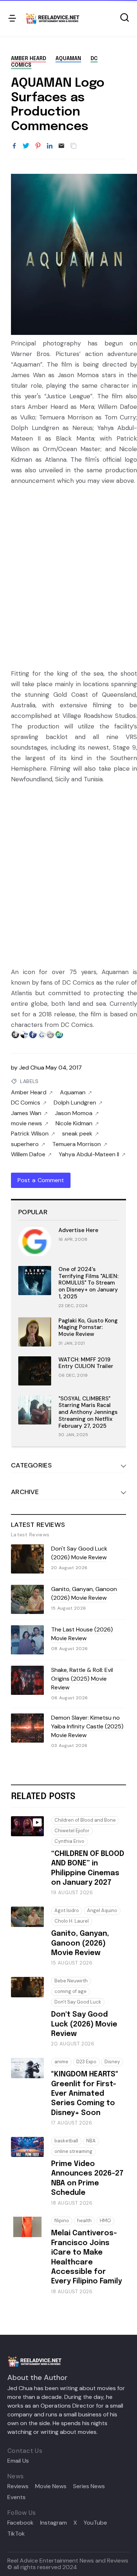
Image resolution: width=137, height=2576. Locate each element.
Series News (89, 2486)
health (84, 2221)
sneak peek (77, 1134)
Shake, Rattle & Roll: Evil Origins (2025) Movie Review (82, 1679)
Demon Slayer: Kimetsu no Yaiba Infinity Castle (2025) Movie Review (87, 1726)
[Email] (61, 146)
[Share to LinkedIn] (50, 146)
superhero (25, 1144)
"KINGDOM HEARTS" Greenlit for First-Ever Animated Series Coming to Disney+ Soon (85, 2094)
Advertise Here (78, 1230)
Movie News (51, 2486)
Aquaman (68, 59)
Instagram (54, 2523)
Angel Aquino (102, 1910)
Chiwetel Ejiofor (72, 1831)
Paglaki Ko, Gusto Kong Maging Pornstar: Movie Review (88, 1328)
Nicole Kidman (74, 1123)
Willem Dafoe (28, 1154)
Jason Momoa (74, 1113)
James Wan (26, 1113)
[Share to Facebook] (14, 146)
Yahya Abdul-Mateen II (89, 1154)
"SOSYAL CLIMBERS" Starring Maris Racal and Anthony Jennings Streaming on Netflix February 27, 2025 (88, 1412)
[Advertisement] (68, 576)
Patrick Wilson (30, 1134)
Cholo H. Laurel (72, 1921)
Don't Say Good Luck (78, 2002)
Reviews (18, 2486)
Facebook (20, 2523)
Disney (112, 2062)
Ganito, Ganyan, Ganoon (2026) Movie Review (84, 1593)
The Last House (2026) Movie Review (82, 1634)
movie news (26, 1123)
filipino (62, 2221)
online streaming (73, 2151)
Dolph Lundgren (75, 1103)
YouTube (95, 2523)
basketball (66, 2141)
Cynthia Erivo (69, 1841)
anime (61, 2062)
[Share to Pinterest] (38, 146)
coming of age (71, 1991)
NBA (91, 2141)
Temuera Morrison (77, 1144)
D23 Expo (86, 2062)
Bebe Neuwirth (71, 1981)
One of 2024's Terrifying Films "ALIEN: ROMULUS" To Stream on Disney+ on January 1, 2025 (88, 1283)
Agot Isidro (67, 1910)
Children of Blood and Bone (85, 1820)
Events (16, 2497)
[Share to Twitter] (26, 146)
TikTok (16, 2534)
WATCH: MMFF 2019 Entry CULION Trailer (86, 1363)
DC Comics (26, 1103)
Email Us (18, 2461)
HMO (105, 2221)
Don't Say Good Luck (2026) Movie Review (79, 1553)
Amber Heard (28, 59)
